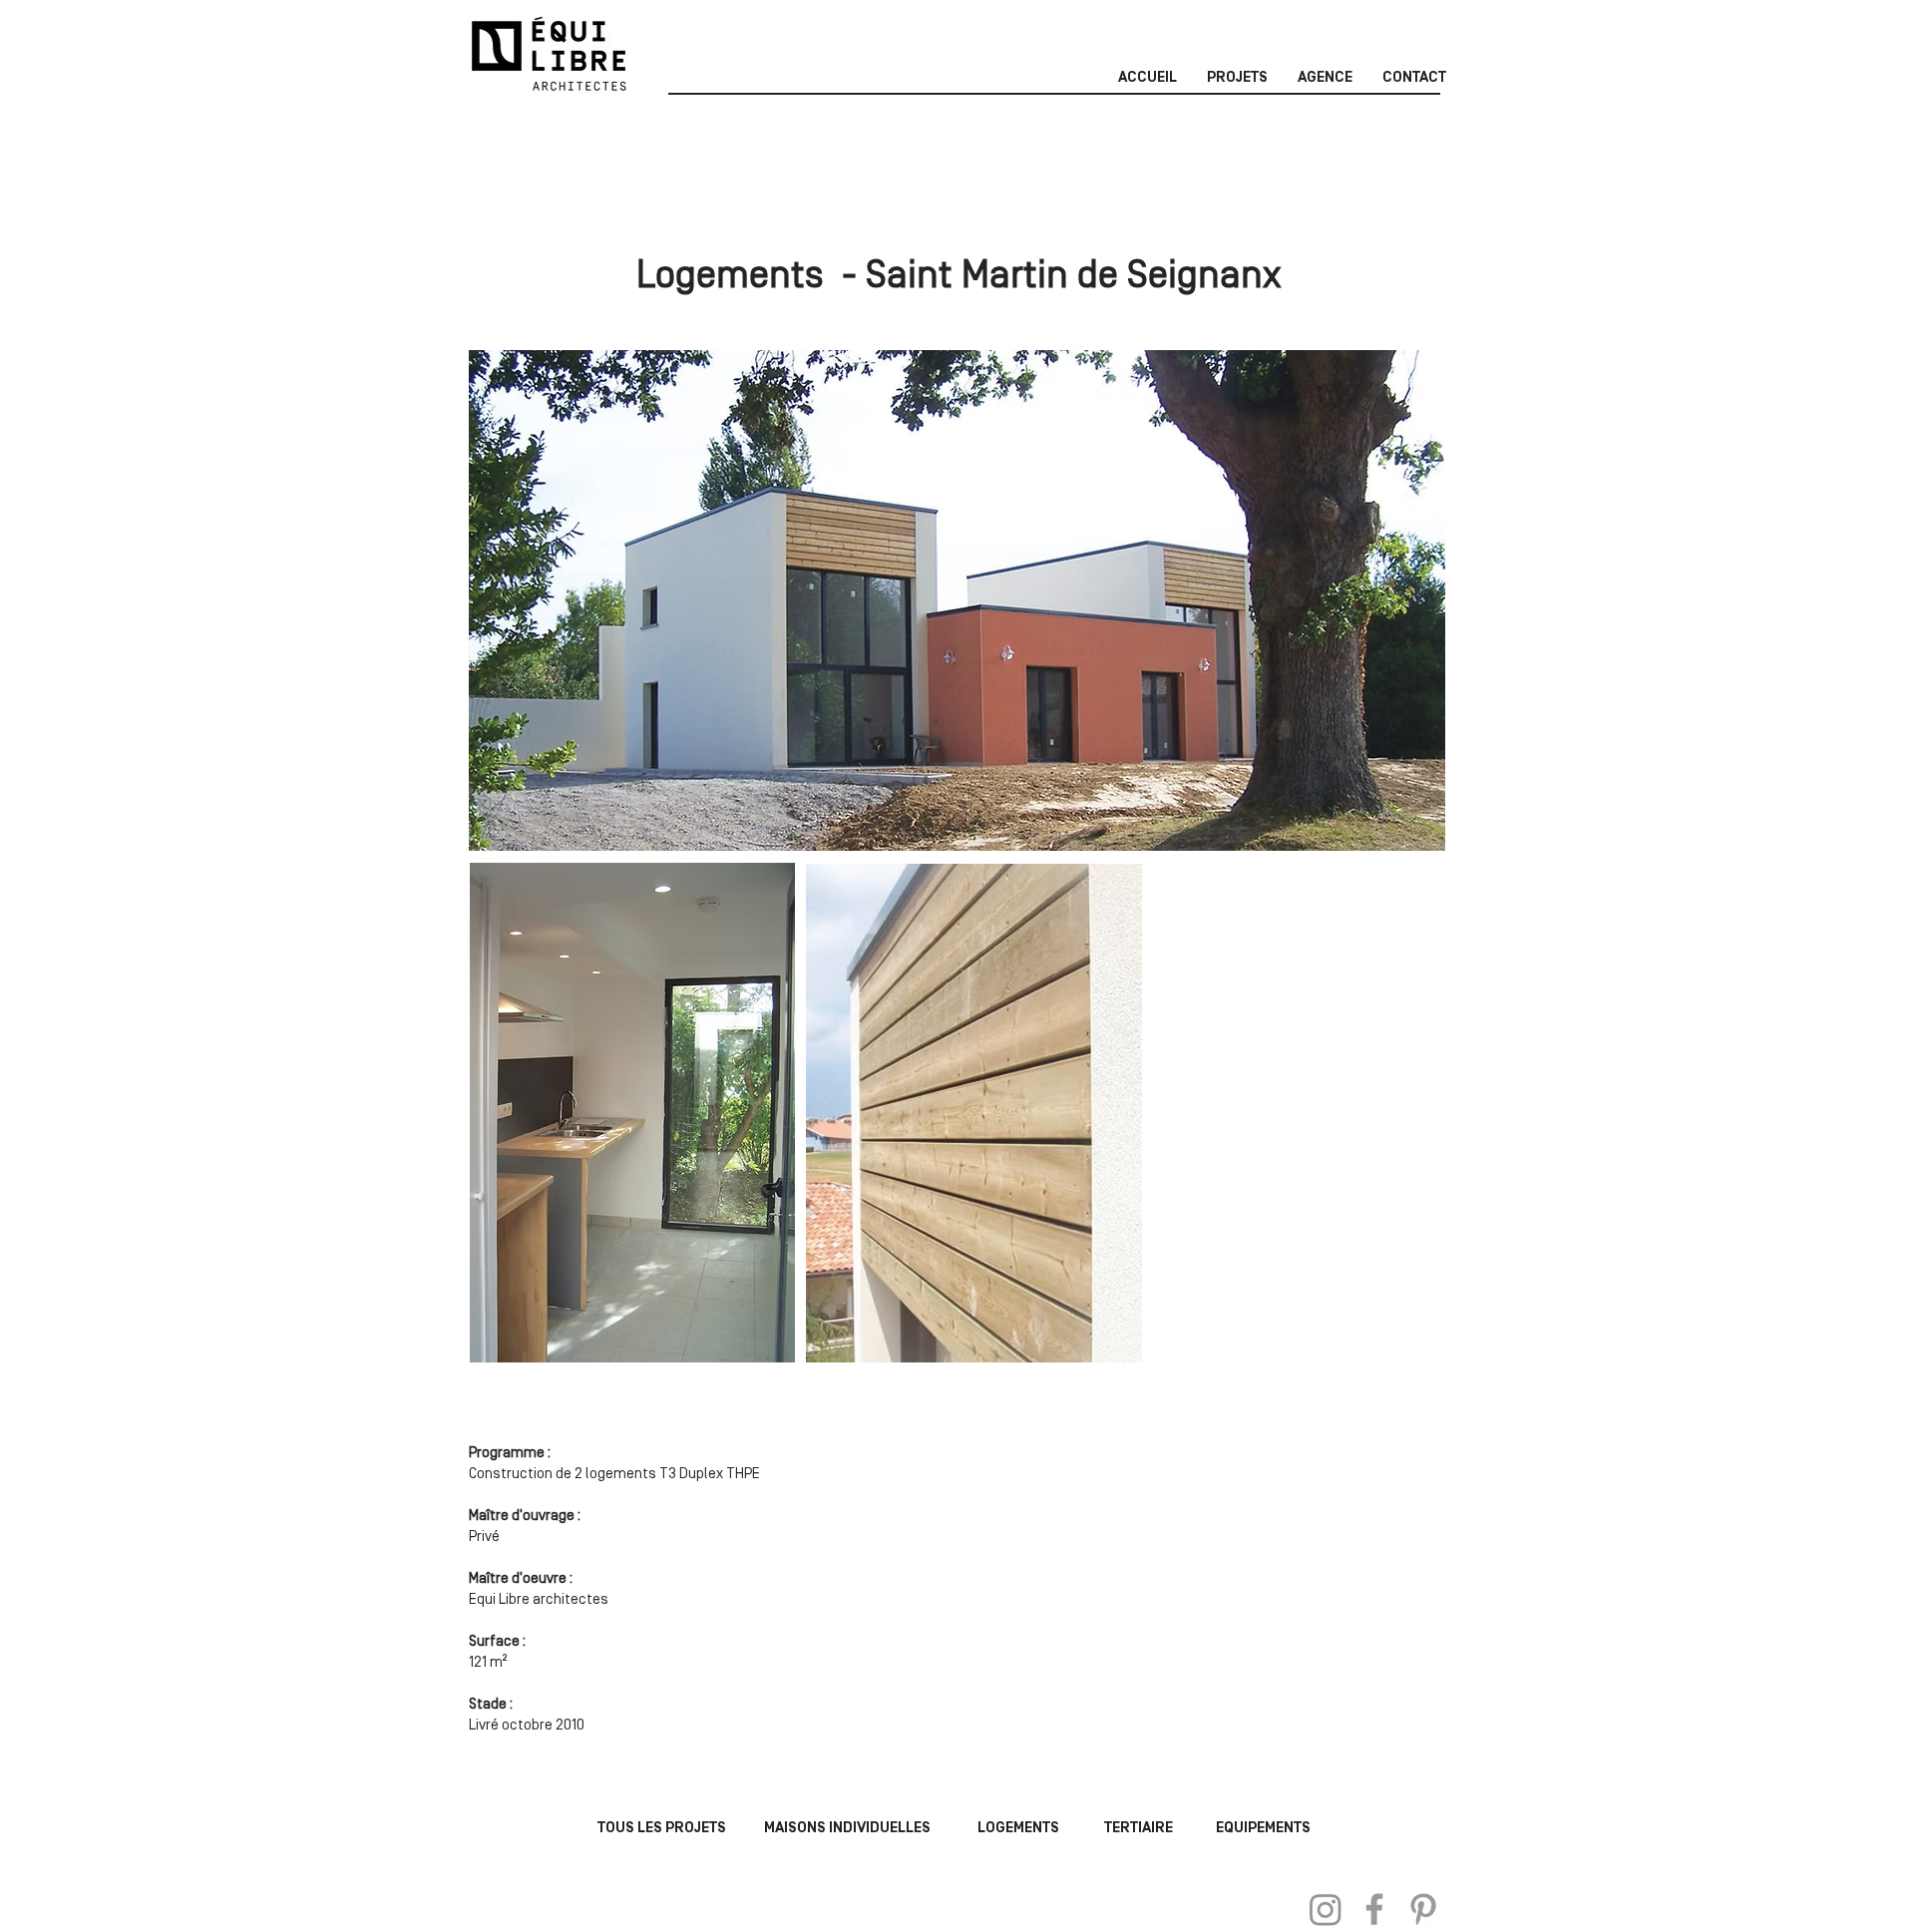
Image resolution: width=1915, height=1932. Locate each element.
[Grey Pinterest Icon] (1423, 1909)
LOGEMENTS (1018, 1828)
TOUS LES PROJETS (662, 1828)
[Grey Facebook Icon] (1374, 1909)
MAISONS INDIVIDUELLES (847, 1828)
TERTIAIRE (1139, 1828)
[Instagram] (1326, 1909)
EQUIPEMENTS (1263, 1828)
